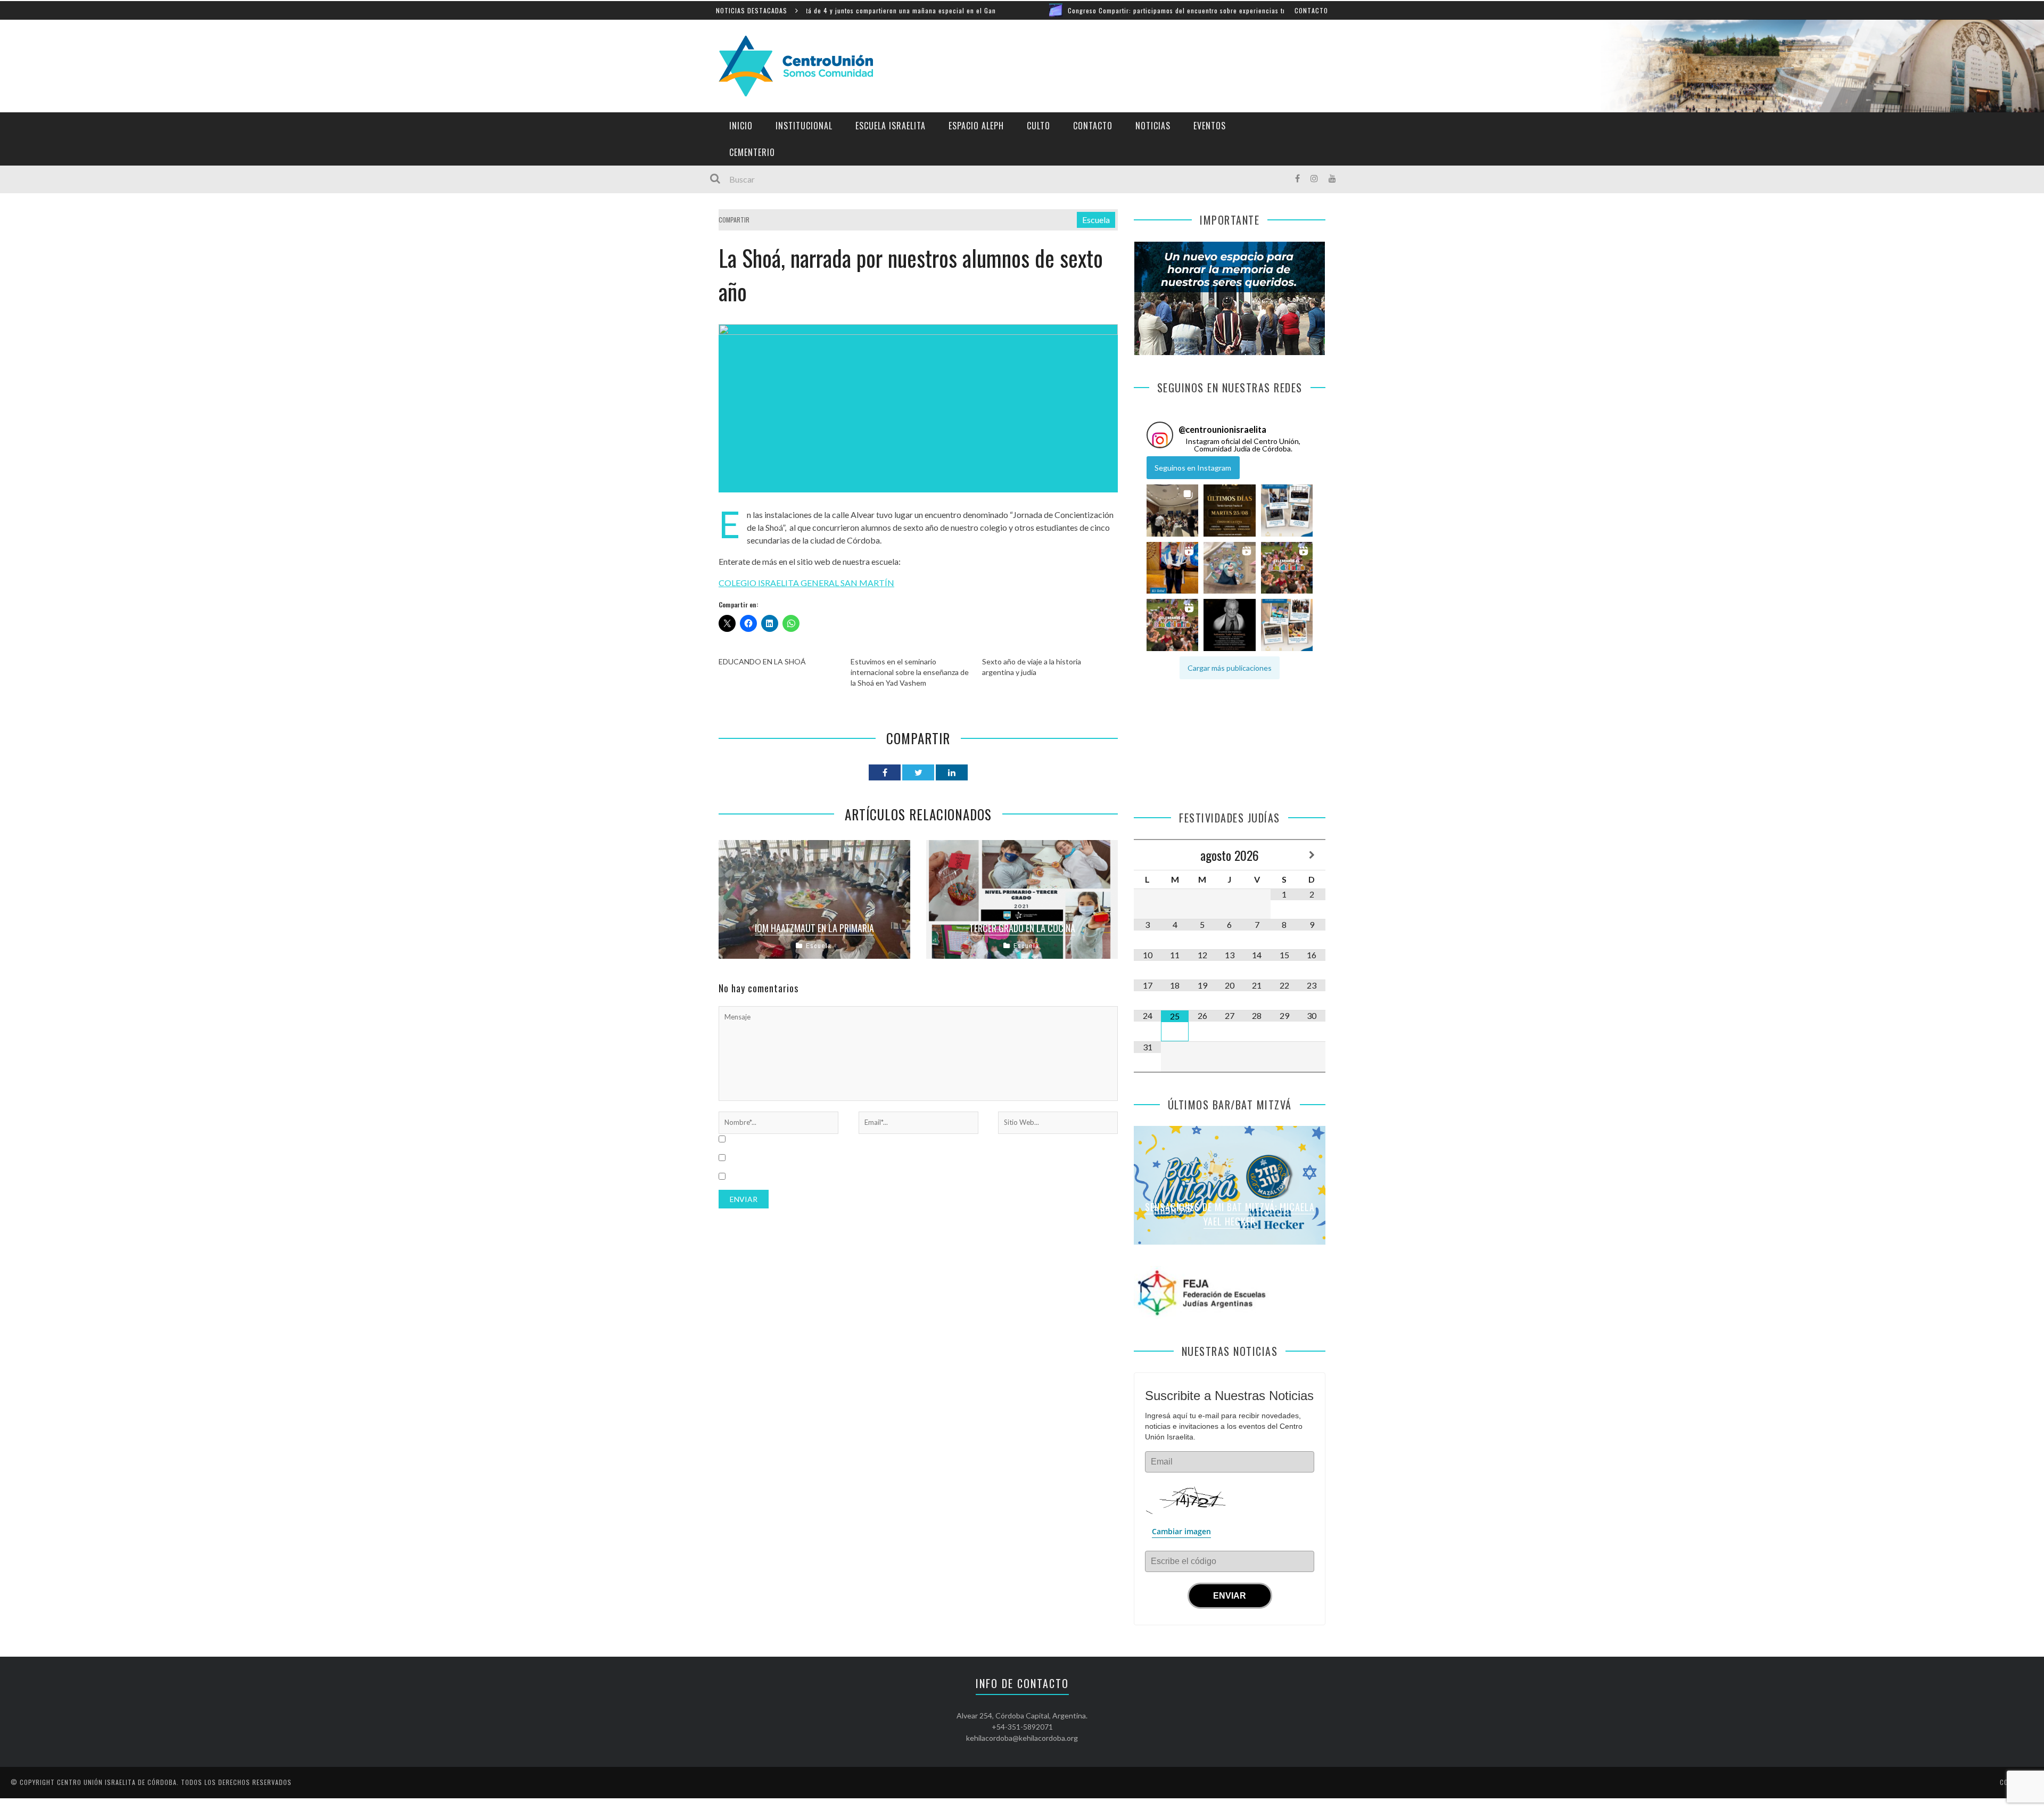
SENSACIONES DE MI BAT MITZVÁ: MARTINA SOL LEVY (1230, 1214)
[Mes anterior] (1147, 855)
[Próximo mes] (1312, 855)
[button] (1172, 511)
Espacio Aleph (976, 126)
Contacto (1311, 10)
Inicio (741, 126)
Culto (1039, 126)
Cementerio (752, 152)
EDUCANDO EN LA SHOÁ (762, 661)
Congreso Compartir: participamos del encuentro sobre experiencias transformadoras (1079, 10)
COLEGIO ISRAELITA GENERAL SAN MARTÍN (806, 583)
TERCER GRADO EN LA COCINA (1022, 928)
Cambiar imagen (1181, 1531)
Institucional (804, 126)
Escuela (1096, 220)
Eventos (1210, 126)
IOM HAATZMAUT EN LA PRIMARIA (814, 928)
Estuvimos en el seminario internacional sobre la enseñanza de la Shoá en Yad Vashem (910, 672)
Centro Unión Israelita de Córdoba (117, 1782)
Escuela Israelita (891, 126)
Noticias (1153, 126)
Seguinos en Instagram (1193, 468)
